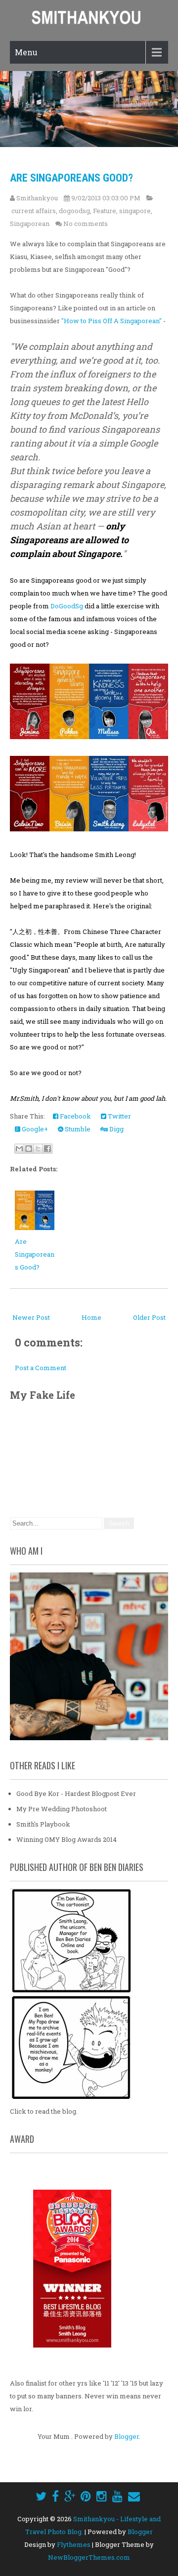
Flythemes (74, 2544)
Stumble (77, 1129)
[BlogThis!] (29, 1149)
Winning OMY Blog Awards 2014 (67, 1839)
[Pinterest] (86, 2496)
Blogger (127, 2436)
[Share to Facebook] (47, 1149)
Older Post (149, 1317)
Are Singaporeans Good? (71, 178)
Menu (26, 52)
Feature (105, 211)
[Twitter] (41, 2496)
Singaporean (30, 224)
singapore (135, 211)
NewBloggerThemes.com (89, 2557)
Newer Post (31, 1317)
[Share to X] (38, 1149)
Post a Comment (41, 1368)
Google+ (34, 1129)
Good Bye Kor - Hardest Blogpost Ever (76, 1793)
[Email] (134, 2496)
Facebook (75, 1116)
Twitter (119, 1116)
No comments (86, 224)
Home (91, 1317)
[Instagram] (102, 2496)
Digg (116, 1129)
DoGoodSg (66, 606)
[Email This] (19, 1149)
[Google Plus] (70, 2496)
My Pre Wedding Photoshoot (62, 1809)
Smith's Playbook (43, 1824)
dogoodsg (74, 211)
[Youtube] (117, 2496)
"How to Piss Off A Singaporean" (112, 321)
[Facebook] (55, 2496)
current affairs (34, 211)
